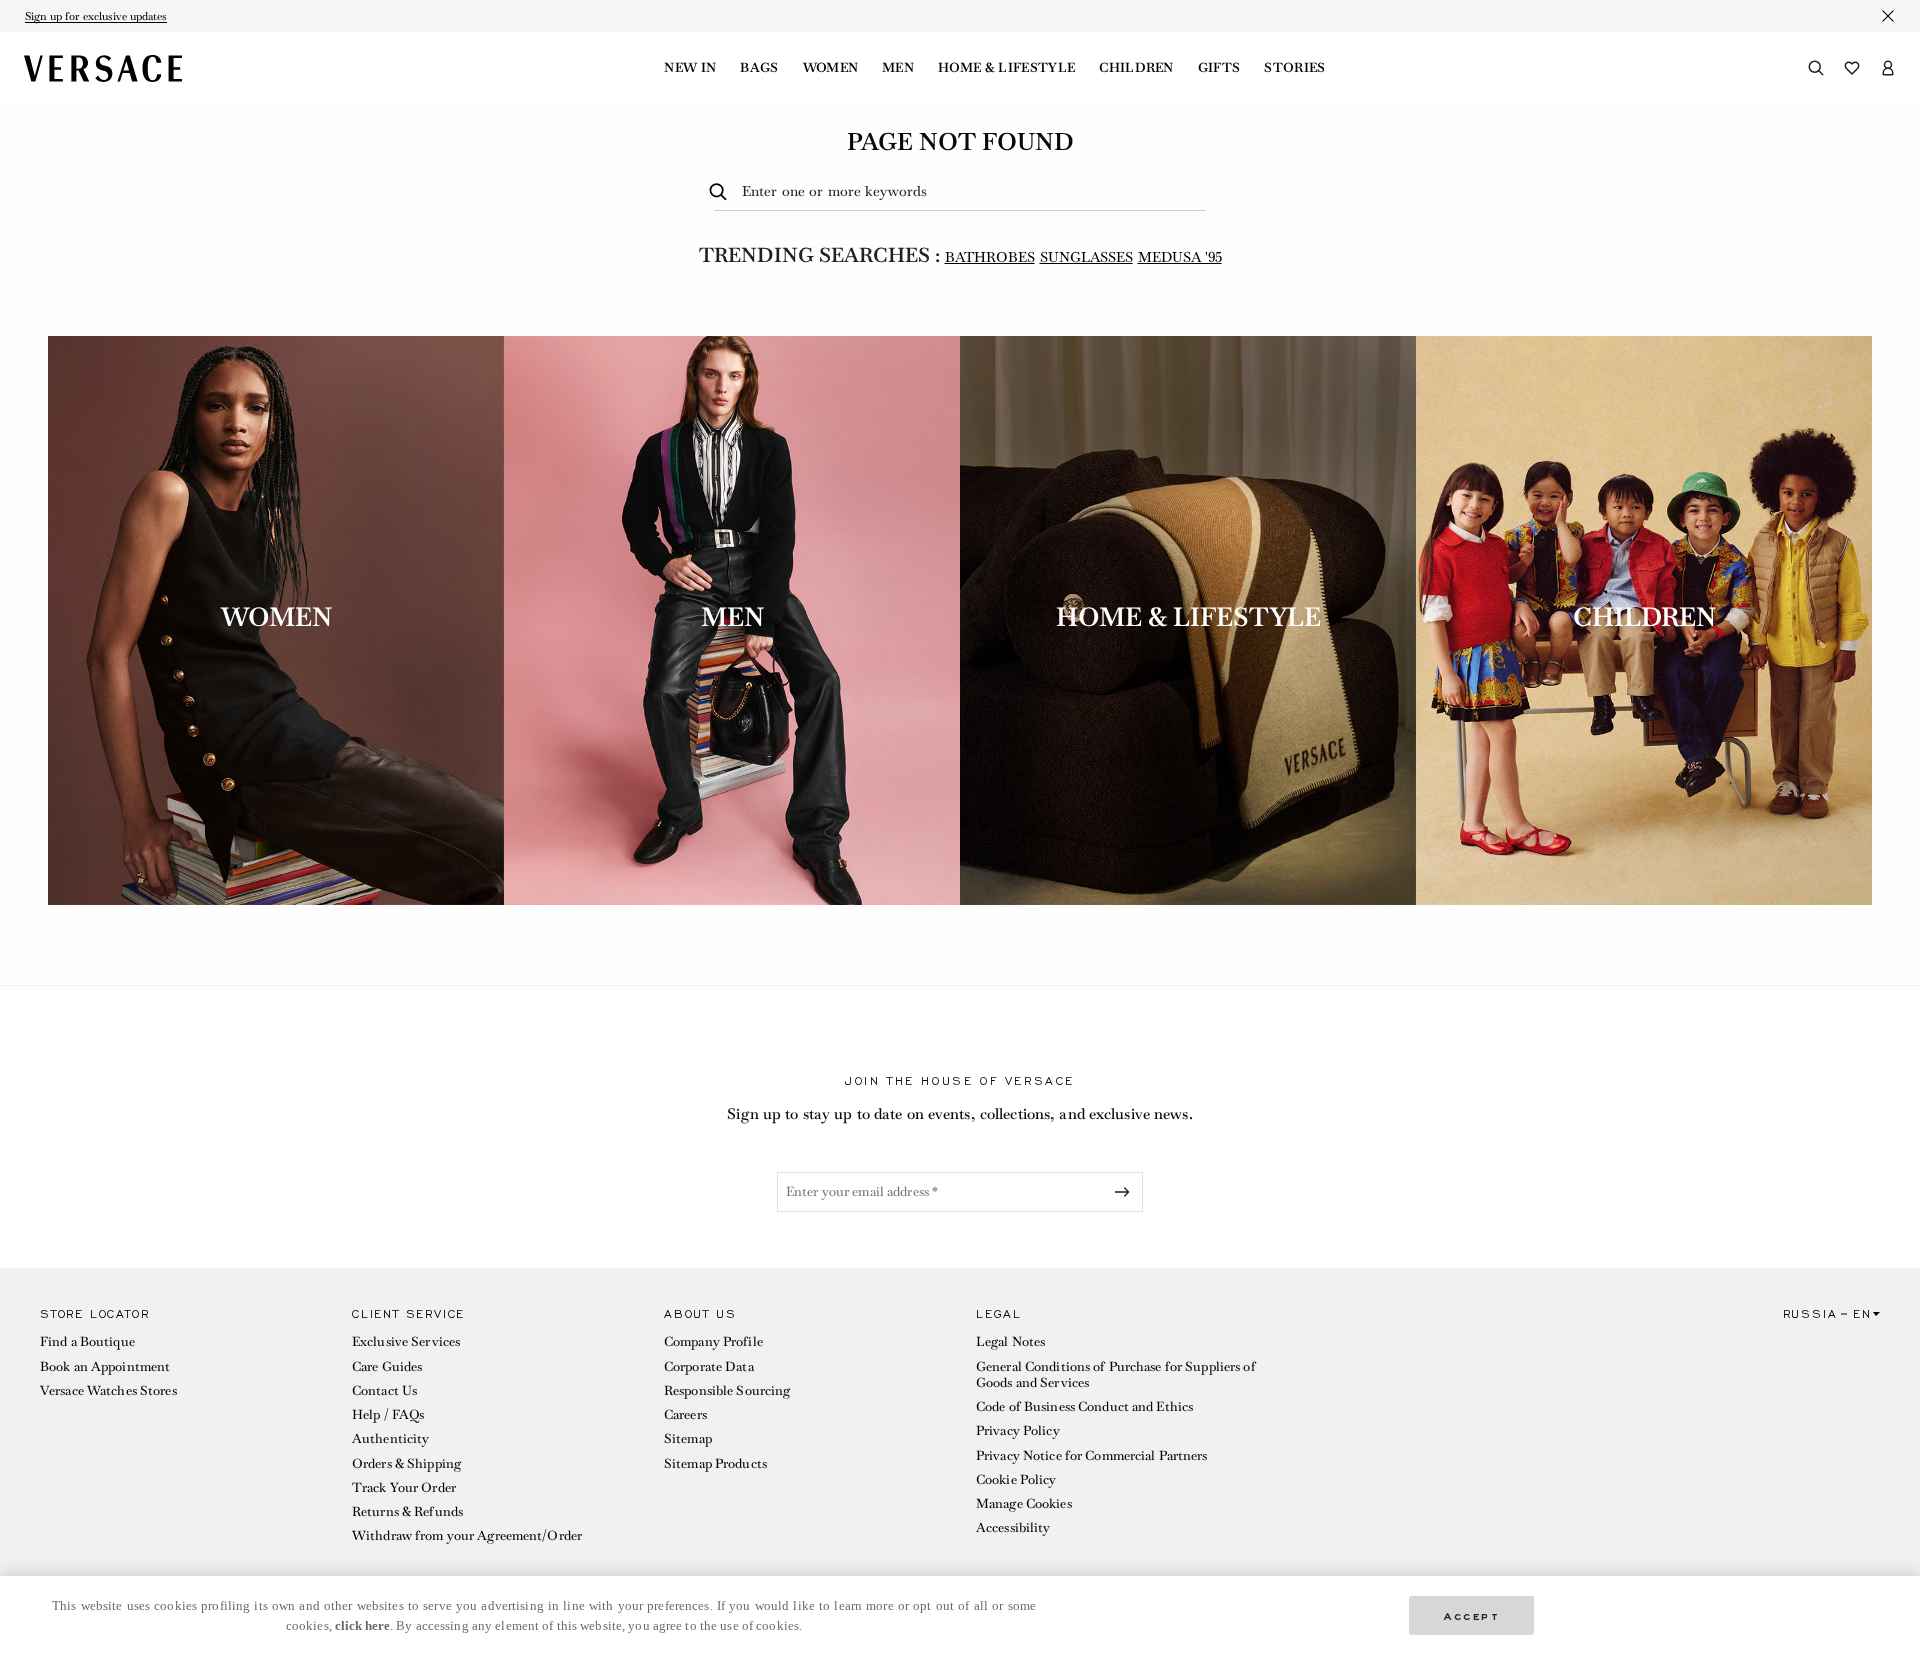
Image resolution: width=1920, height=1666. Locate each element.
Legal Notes (1010, 1341)
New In (690, 68)
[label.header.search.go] (721, 192)
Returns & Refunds (407, 1511)
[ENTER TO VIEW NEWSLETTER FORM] (1126, 1192)
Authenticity (390, 1438)
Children (1136, 68)
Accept (1472, 1614)
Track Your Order (404, 1487)
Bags (759, 68)
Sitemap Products (715, 1463)
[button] (180, 1430)
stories (1294, 68)
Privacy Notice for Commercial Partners (1092, 1455)
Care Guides (387, 1366)
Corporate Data (709, 1366)
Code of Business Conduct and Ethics (1084, 1406)
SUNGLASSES (1086, 257)
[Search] (1816, 68)
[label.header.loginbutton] (1888, 68)
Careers (685, 1414)
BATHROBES (990, 257)
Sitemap (688, 1438)
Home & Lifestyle (1006, 68)
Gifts (1219, 68)
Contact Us (384, 1390)
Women (831, 68)
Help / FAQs (388, 1414)
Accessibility (1013, 1527)
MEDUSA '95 (1180, 257)
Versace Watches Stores (108, 1390)
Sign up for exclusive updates (96, 16)
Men (898, 68)
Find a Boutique (87, 1341)
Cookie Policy (1016, 1479)
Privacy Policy (1018, 1430)
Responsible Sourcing (727, 1390)
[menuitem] (690, 68)
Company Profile (713, 1341)
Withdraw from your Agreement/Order (467, 1535)
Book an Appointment (105, 1366)
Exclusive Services (406, 1341)
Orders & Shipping (406, 1463)
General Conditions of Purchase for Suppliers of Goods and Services (1116, 1374)
